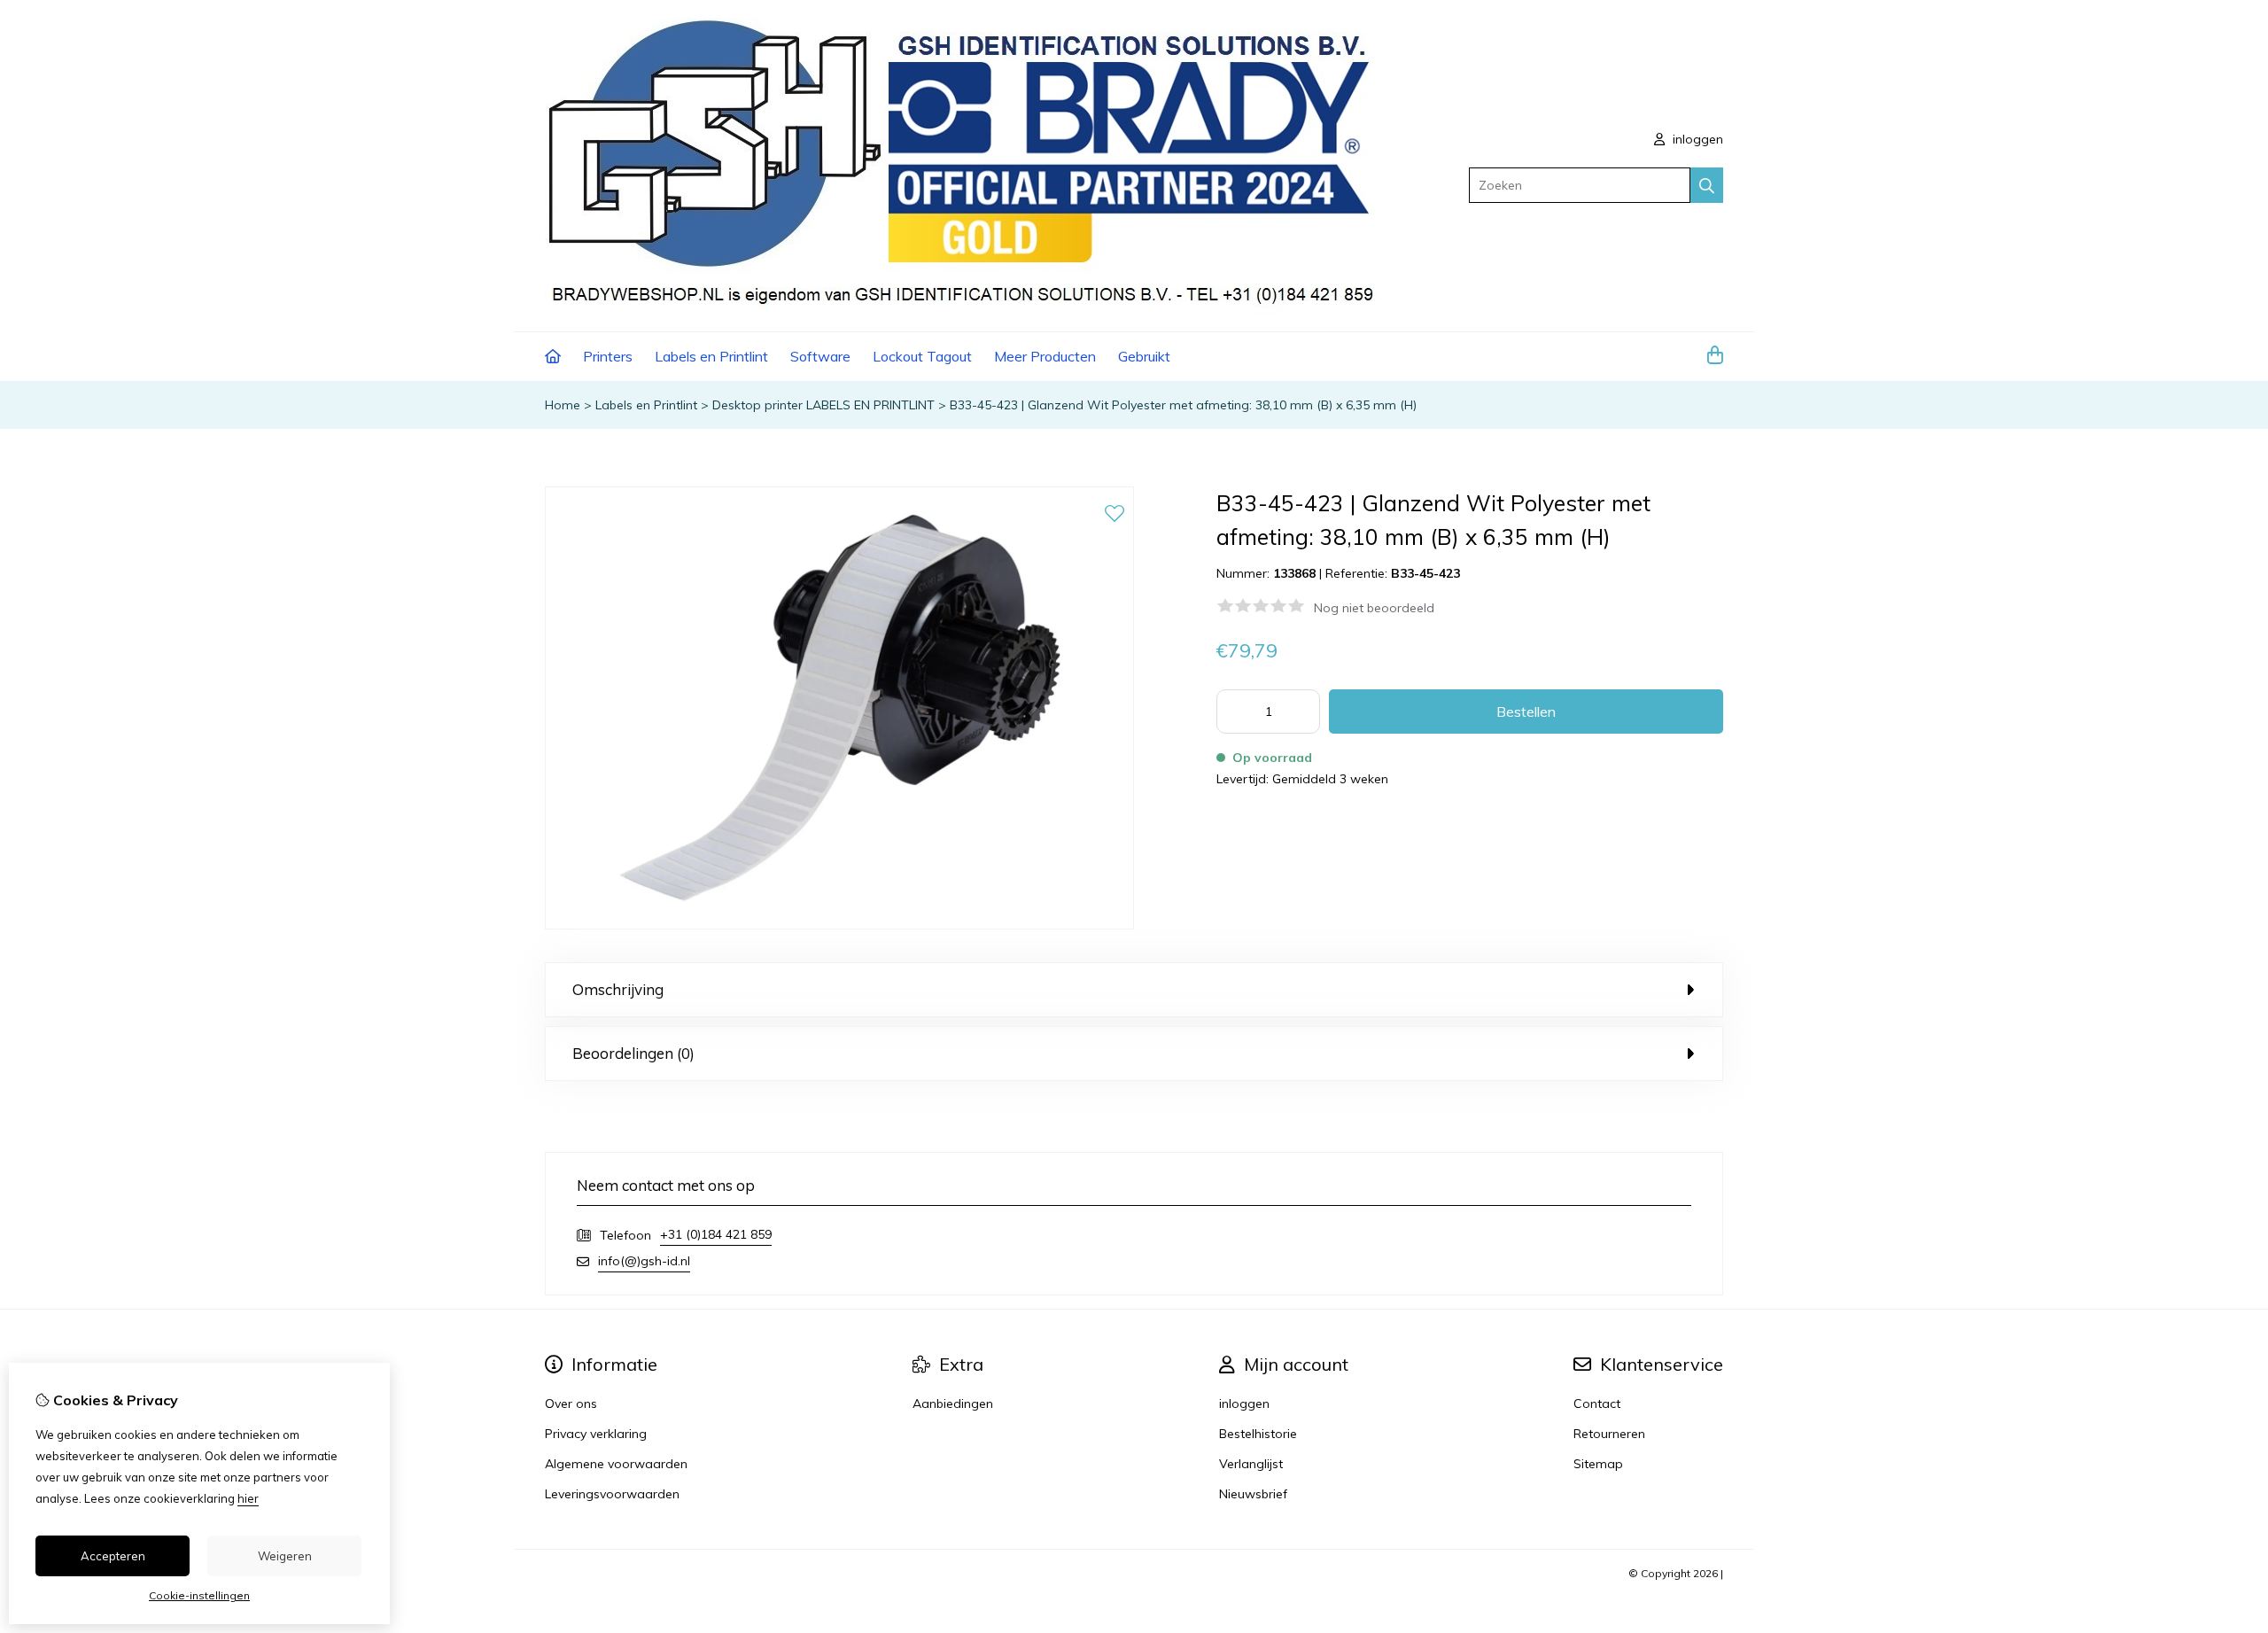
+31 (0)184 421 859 (716, 1234)
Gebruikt (1144, 356)
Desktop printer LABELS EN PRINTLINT (823, 405)
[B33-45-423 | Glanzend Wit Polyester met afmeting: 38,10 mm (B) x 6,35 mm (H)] (839, 925)
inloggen (1696, 139)
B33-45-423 (1425, 573)
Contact (1597, 1404)
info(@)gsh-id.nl (644, 1261)
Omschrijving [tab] (618, 989)
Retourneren (1609, 1434)
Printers (608, 356)
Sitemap (1598, 1464)
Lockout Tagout (922, 356)
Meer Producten (1045, 356)
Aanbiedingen (953, 1404)
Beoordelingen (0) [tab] (633, 1053)
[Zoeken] (1707, 185)
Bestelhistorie (1258, 1434)
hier (248, 1498)
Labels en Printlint (711, 356)
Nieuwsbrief (1253, 1494)
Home (563, 405)
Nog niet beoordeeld (1374, 608)
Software (820, 356)
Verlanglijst (1251, 1464)
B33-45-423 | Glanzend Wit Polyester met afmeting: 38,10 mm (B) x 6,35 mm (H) (1183, 405)
